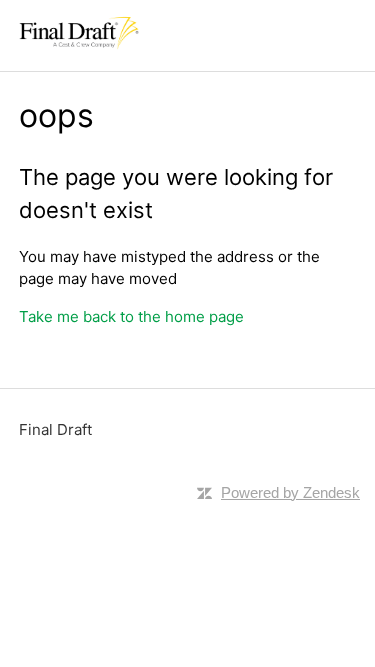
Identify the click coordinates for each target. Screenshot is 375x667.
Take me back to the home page (131, 316)
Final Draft (55, 429)
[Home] (79, 45)
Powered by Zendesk (290, 492)
